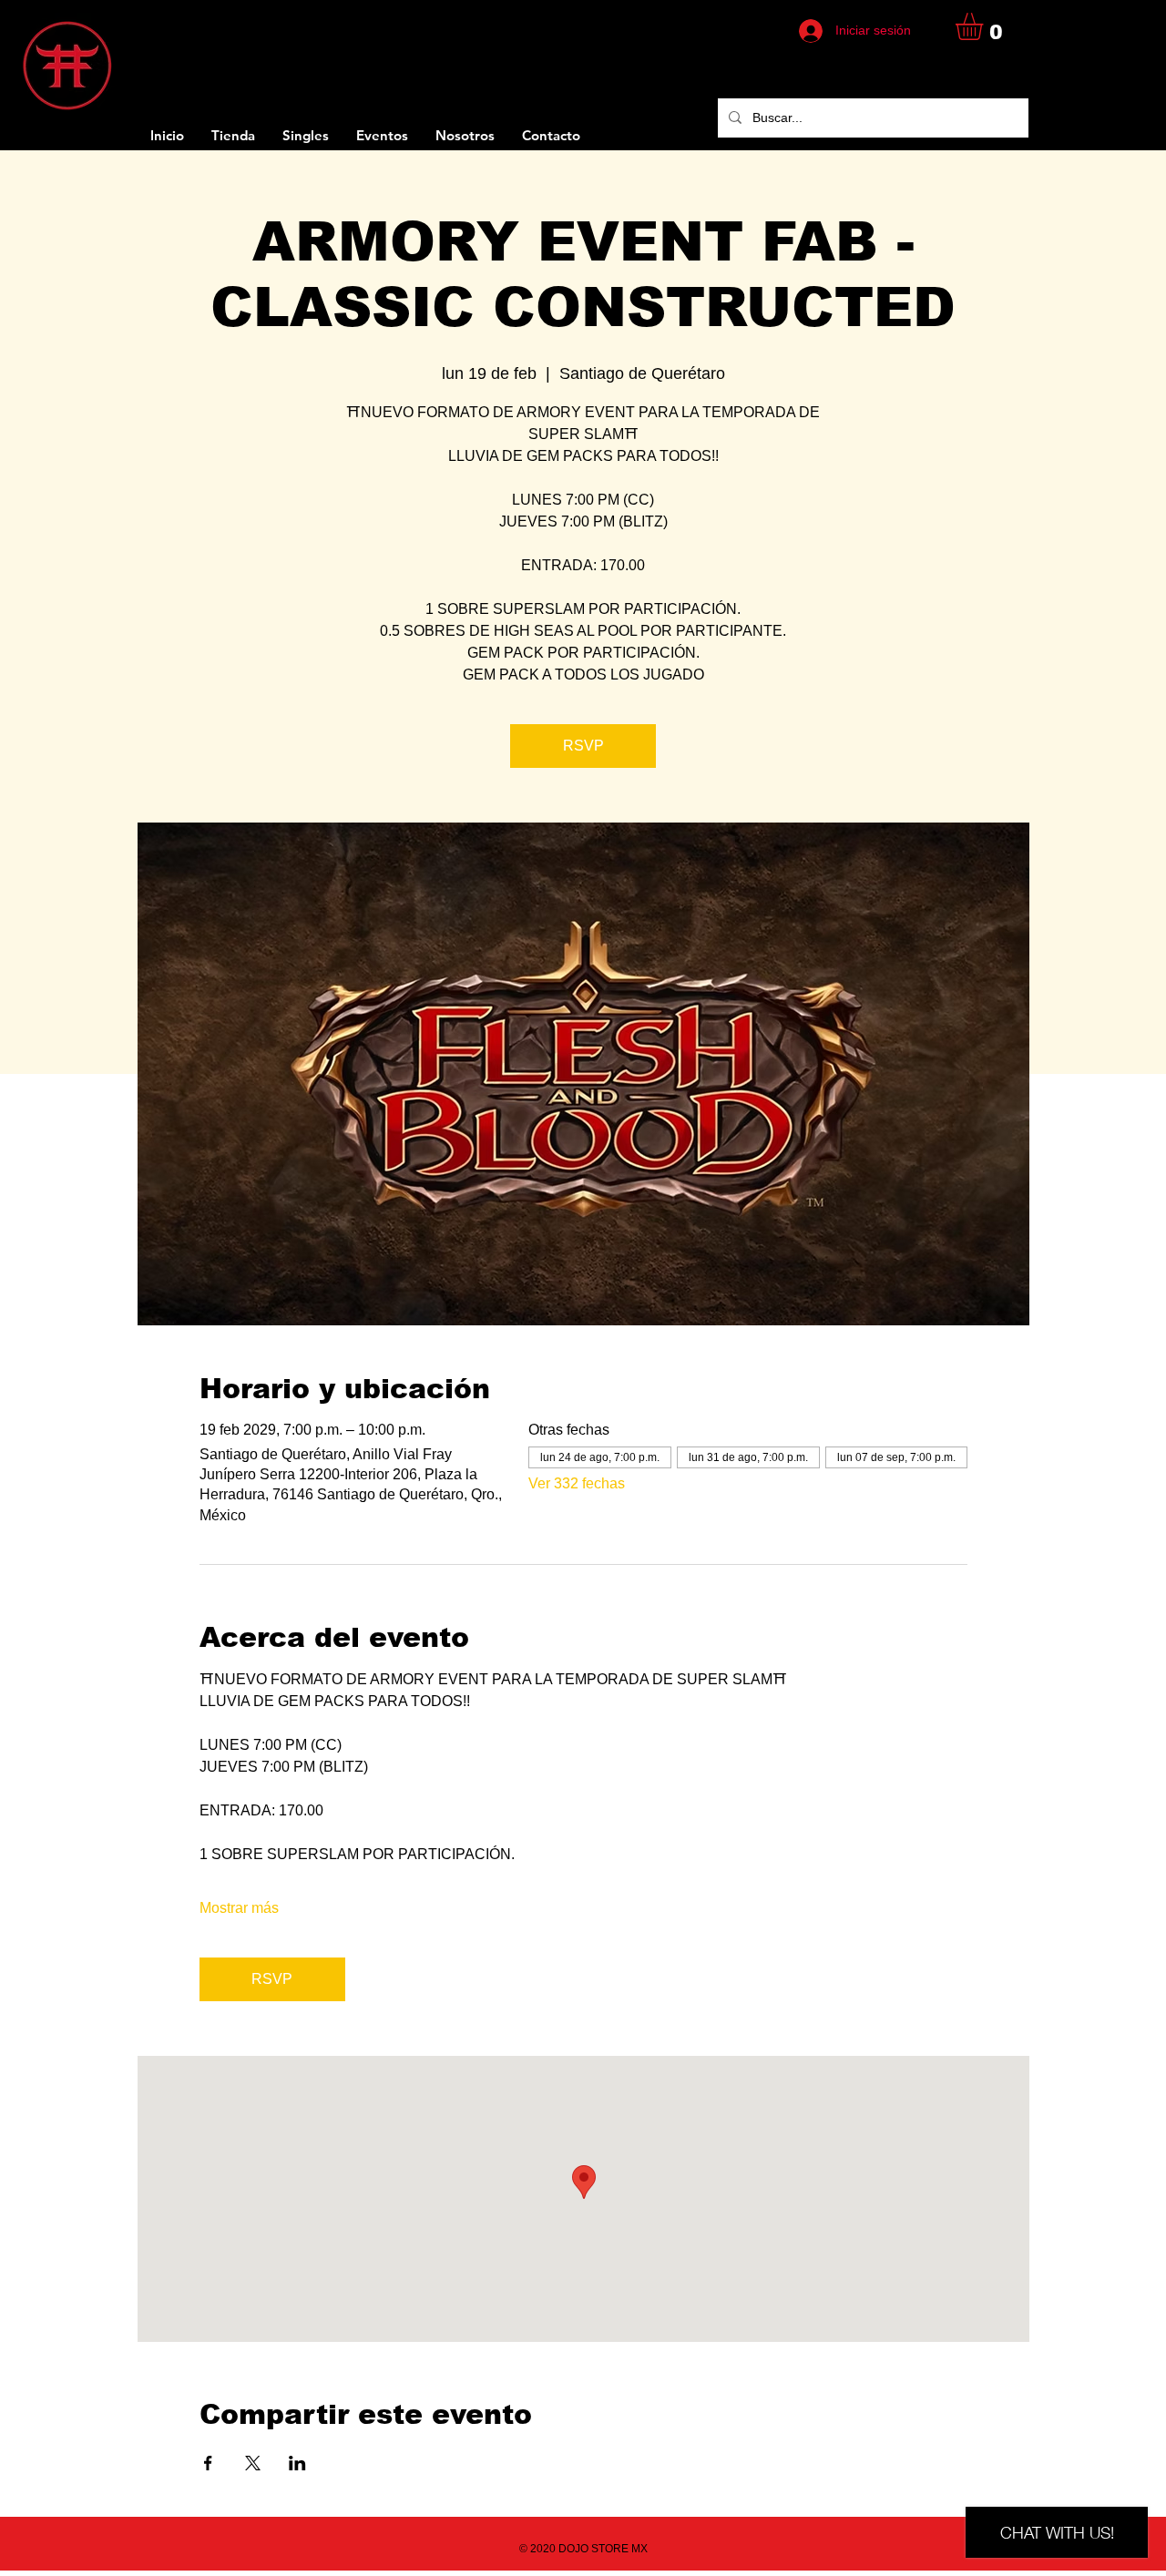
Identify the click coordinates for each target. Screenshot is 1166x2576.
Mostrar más (239, 1908)
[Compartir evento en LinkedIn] (297, 2463)
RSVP (583, 746)
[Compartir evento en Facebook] (208, 2463)
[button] (985, 26)
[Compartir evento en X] (253, 2463)
